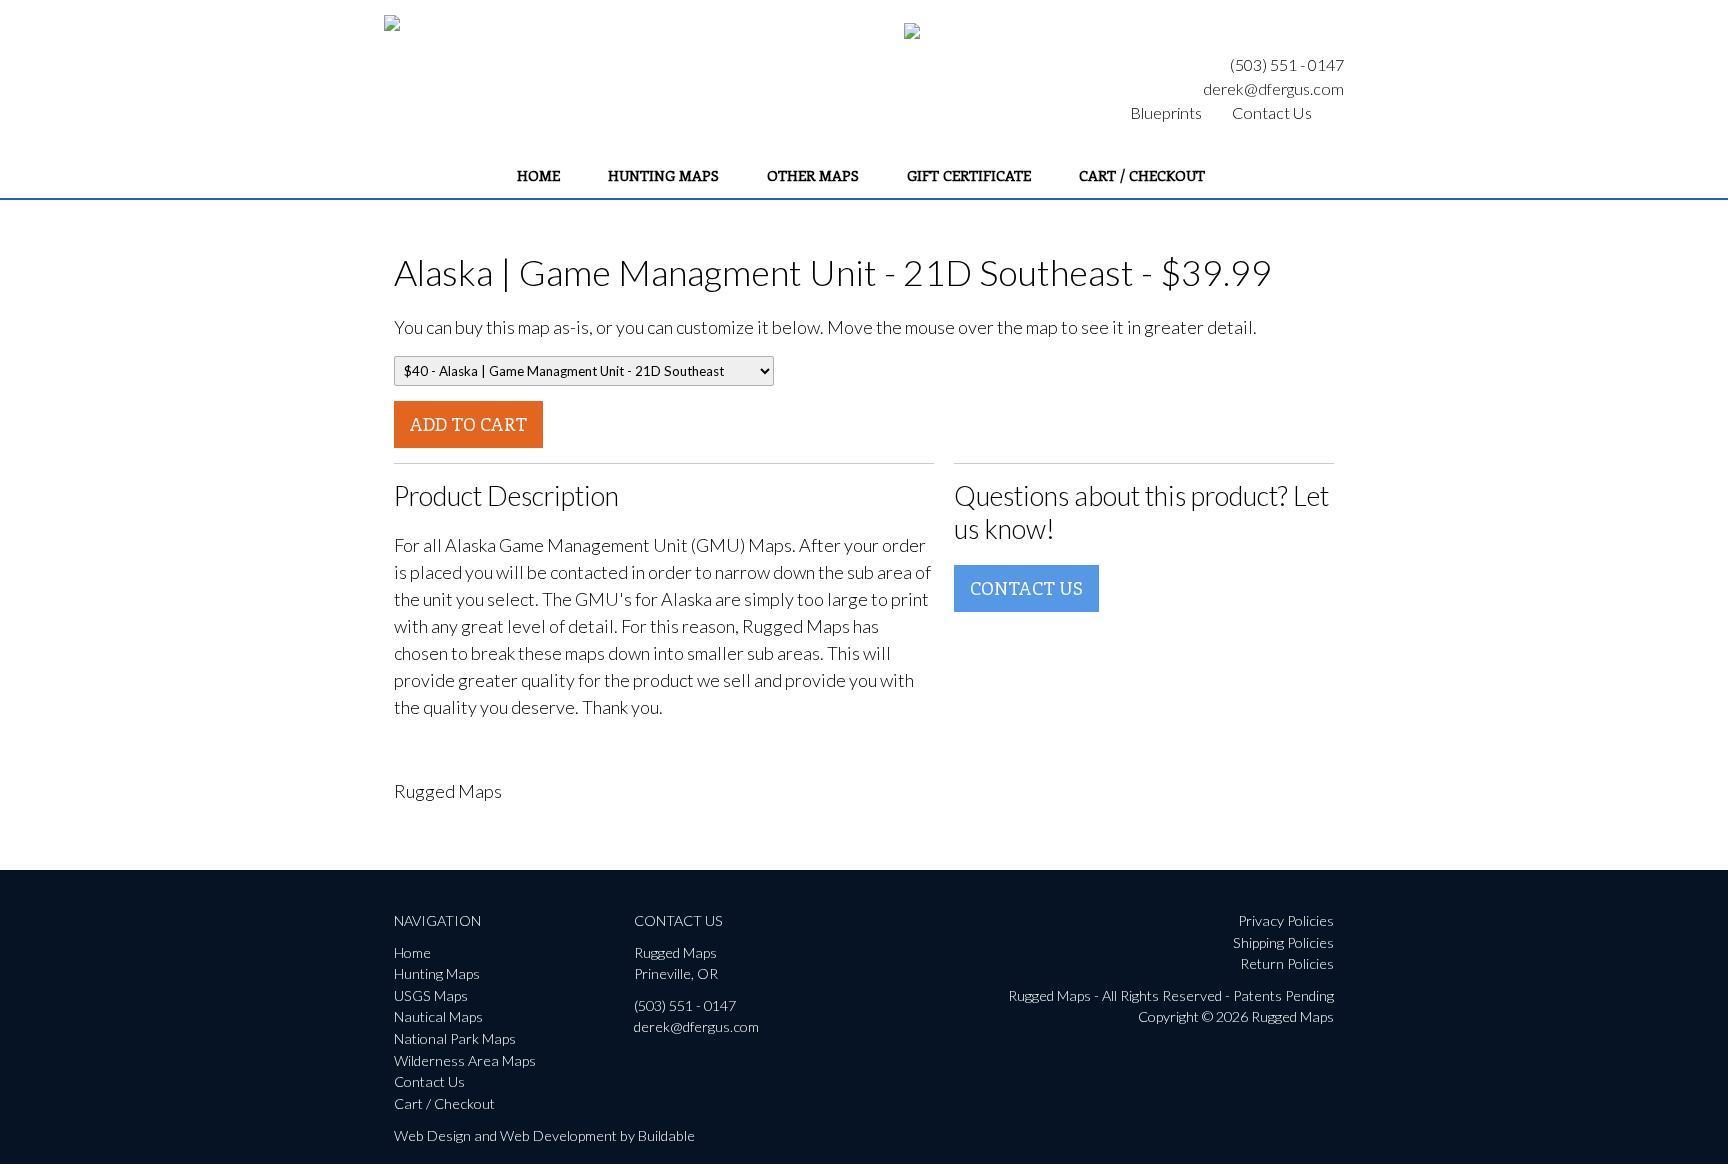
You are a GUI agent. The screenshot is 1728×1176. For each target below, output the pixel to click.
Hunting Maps (663, 175)
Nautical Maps (438, 1016)
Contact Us (1272, 112)
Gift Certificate (969, 175)
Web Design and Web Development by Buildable (544, 1135)
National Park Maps (455, 1038)
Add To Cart (468, 424)
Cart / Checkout (1142, 175)
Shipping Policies (1283, 942)
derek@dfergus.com (1273, 88)
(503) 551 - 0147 (1287, 64)
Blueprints (1166, 112)
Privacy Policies (1286, 920)
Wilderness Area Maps (465, 1060)
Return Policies (1287, 963)
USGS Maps (431, 995)
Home (538, 175)
